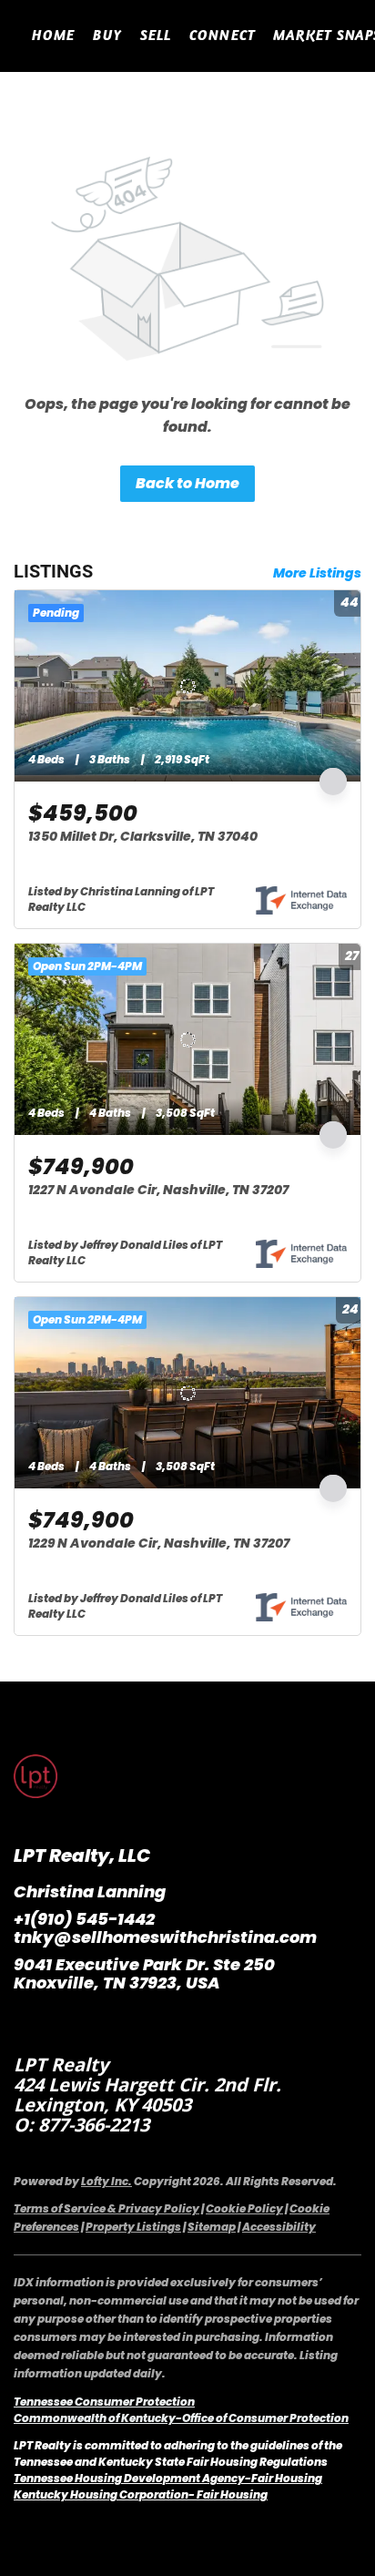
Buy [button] (107, 35)
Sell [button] (156, 35)
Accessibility (279, 2227)
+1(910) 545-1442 (84, 1919)
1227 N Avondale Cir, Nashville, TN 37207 (158, 1190)
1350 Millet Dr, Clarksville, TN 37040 (143, 836)
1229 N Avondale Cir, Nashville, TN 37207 (159, 1543)
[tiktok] (100, 2024)
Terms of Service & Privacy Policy (106, 2208)
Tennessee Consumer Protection (104, 2402)
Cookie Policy (244, 2208)
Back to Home (187, 483)
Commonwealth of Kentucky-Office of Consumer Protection (181, 2418)
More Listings (317, 573)
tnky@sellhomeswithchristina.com (165, 1937)
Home (53, 35)
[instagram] (64, 2024)
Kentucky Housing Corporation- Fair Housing (141, 2494)
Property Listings (133, 2227)
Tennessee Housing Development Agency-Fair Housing (168, 2478)
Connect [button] (222, 35)
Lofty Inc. (106, 2181)
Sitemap (212, 2227)
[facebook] (27, 2024)
